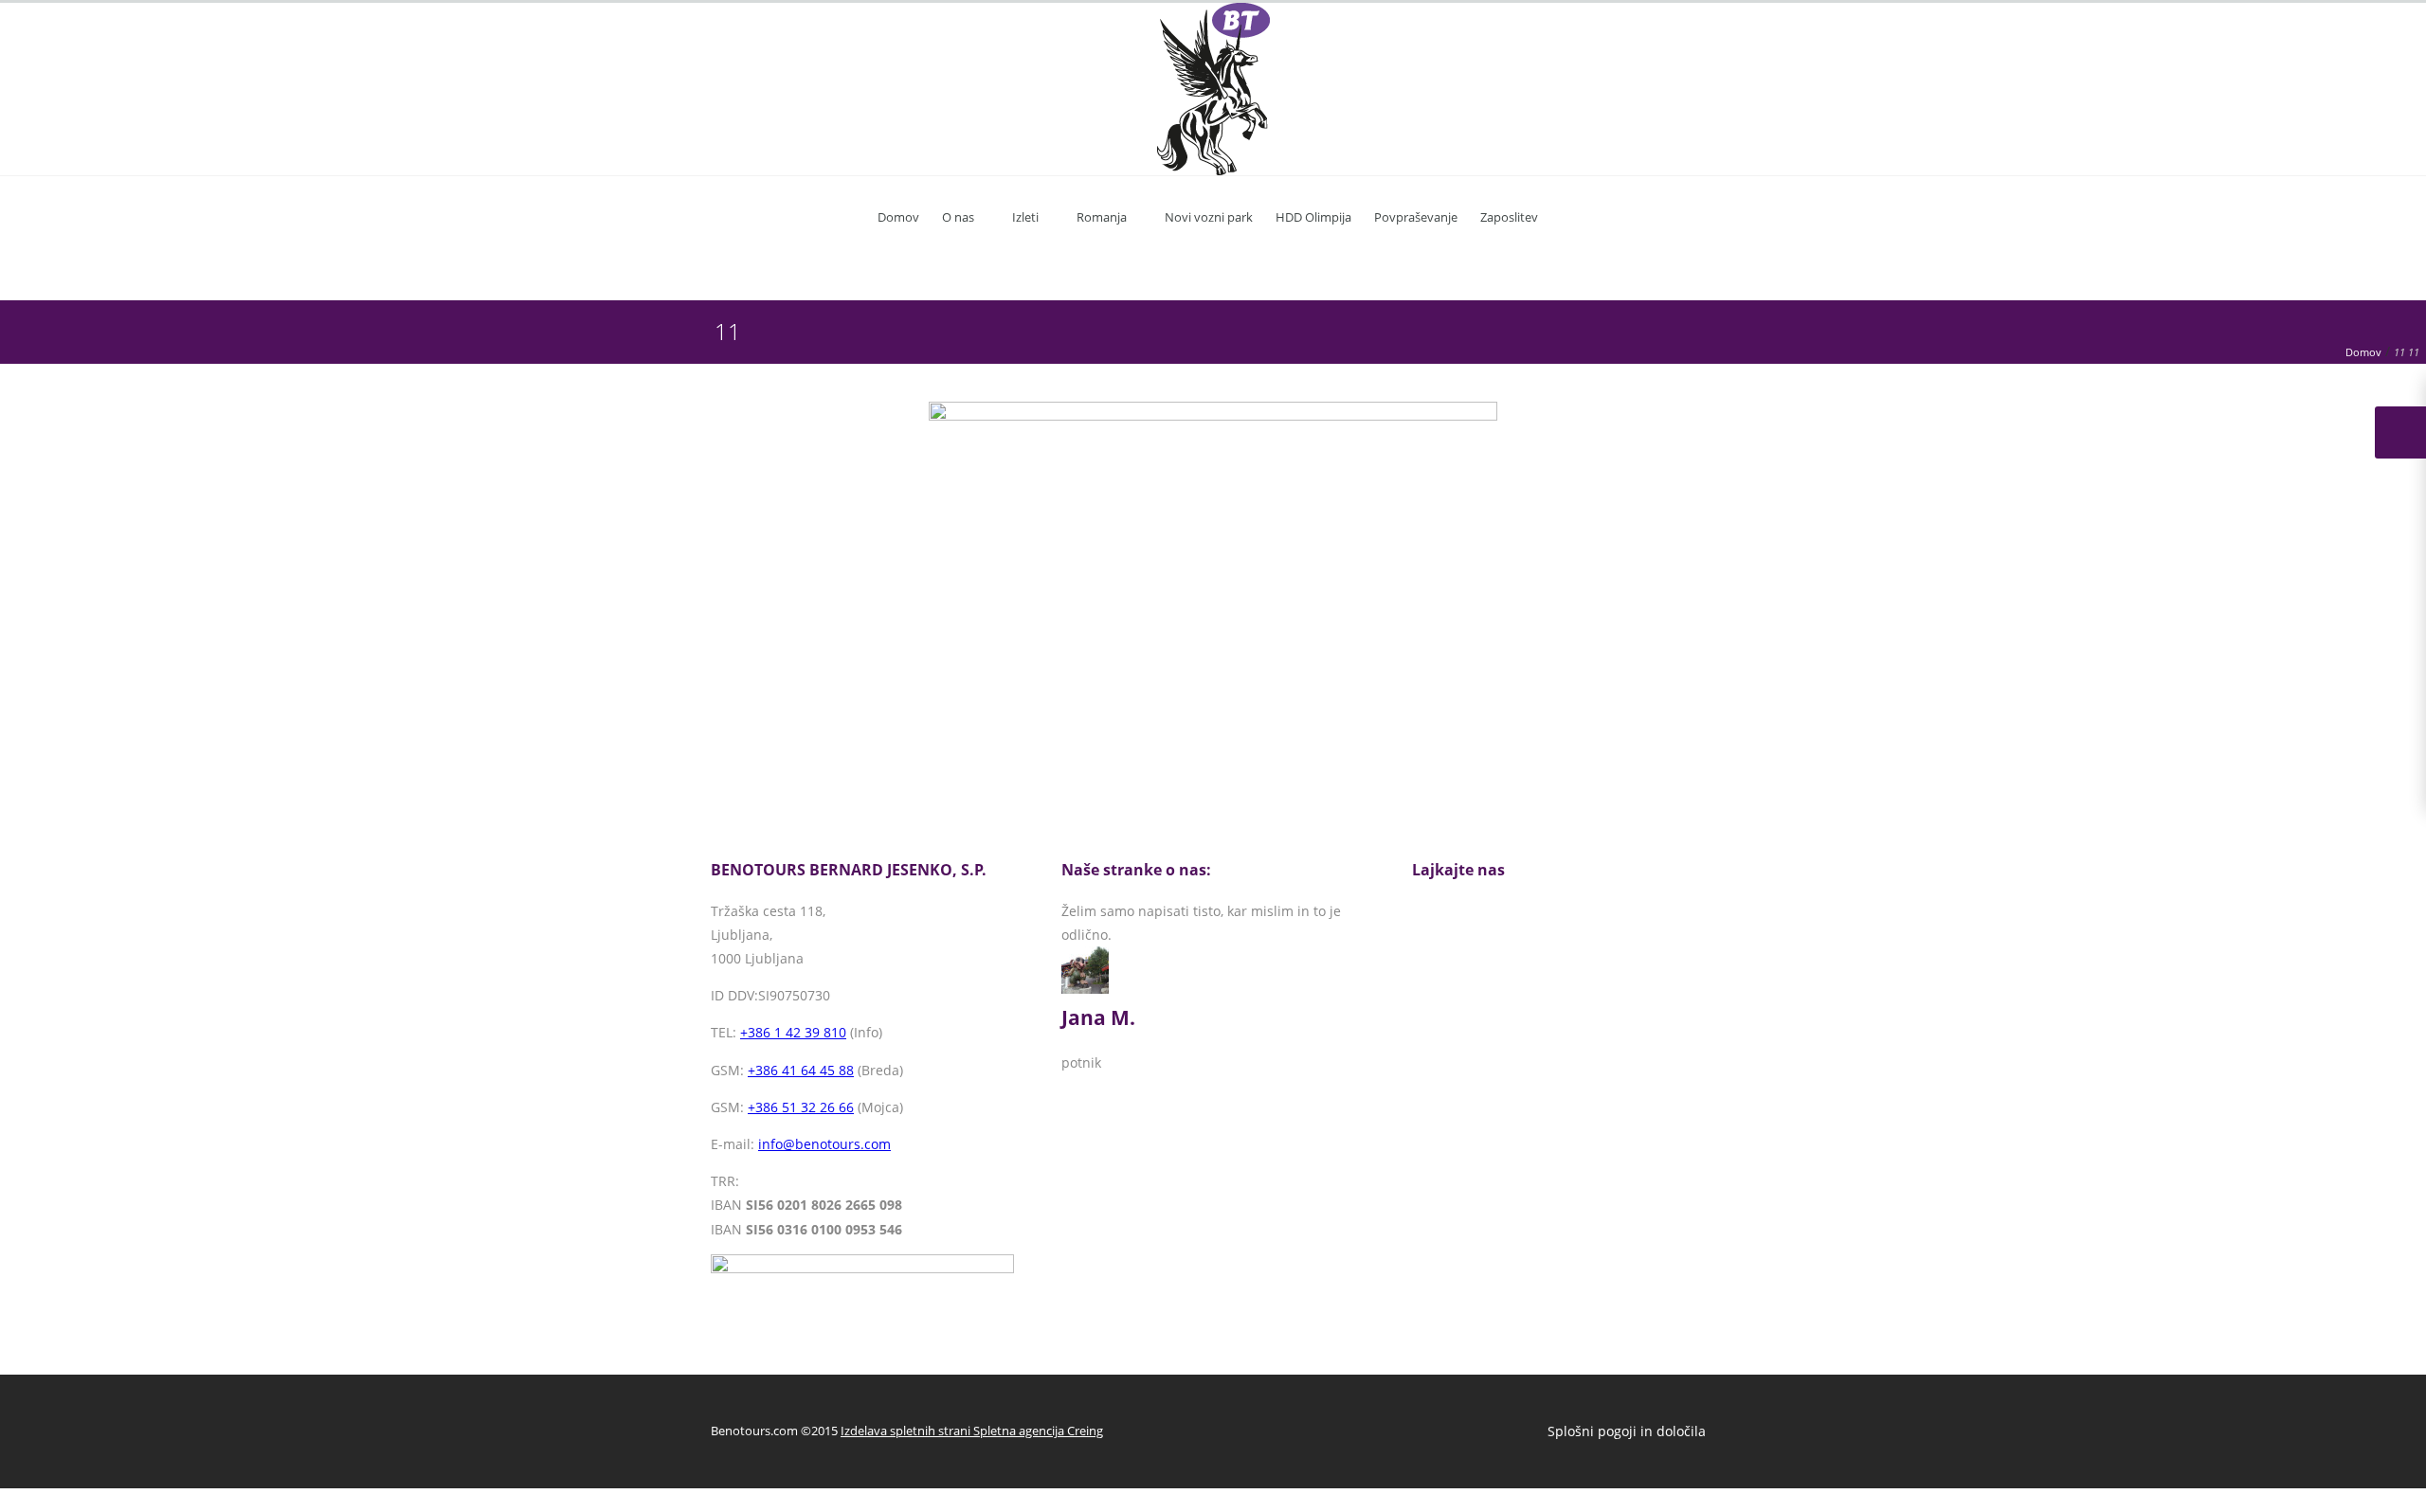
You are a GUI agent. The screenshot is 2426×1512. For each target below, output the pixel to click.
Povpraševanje (1416, 217)
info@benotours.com (824, 1144)
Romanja (1102, 217)
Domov (898, 217)
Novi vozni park (1209, 217)
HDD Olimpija (1313, 217)
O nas (958, 217)
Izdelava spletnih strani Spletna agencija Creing (972, 1431)
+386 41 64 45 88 (801, 1070)
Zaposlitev (1509, 217)
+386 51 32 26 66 (801, 1107)
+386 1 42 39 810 (793, 1032)
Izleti (1025, 217)
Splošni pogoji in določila (1627, 1431)
